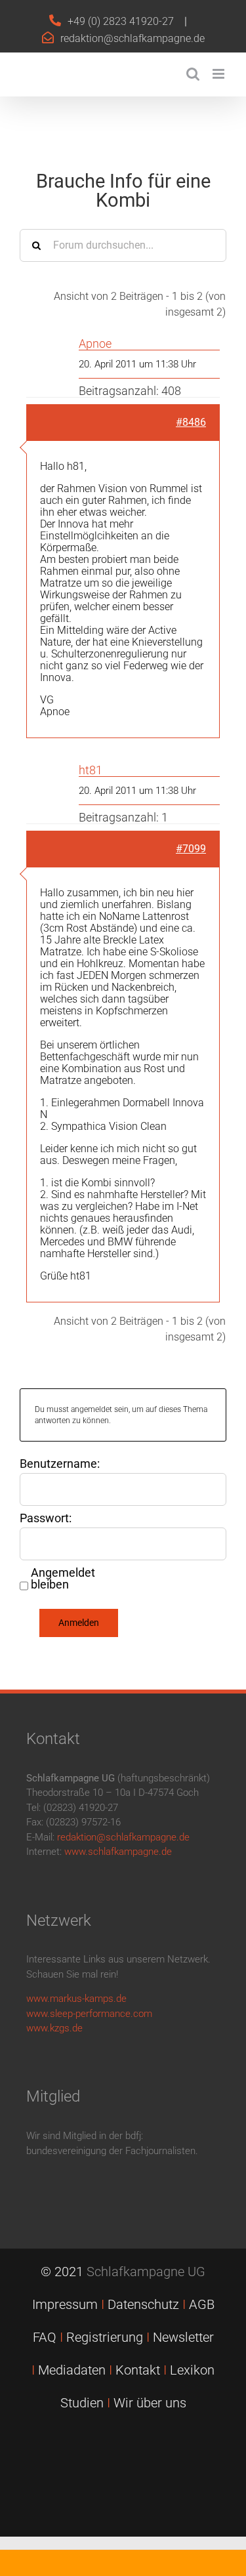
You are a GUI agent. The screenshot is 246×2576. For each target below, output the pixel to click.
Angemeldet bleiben (63, 1579)
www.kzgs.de (54, 2028)
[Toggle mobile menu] (219, 74)
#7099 (191, 849)
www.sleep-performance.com (89, 2014)
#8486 (191, 422)
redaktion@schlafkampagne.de (133, 38)
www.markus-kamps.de (76, 1999)
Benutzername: (60, 1464)
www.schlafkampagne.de (118, 1852)
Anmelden (79, 1623)
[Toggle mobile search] (193, 74)
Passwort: (46, 1518)
